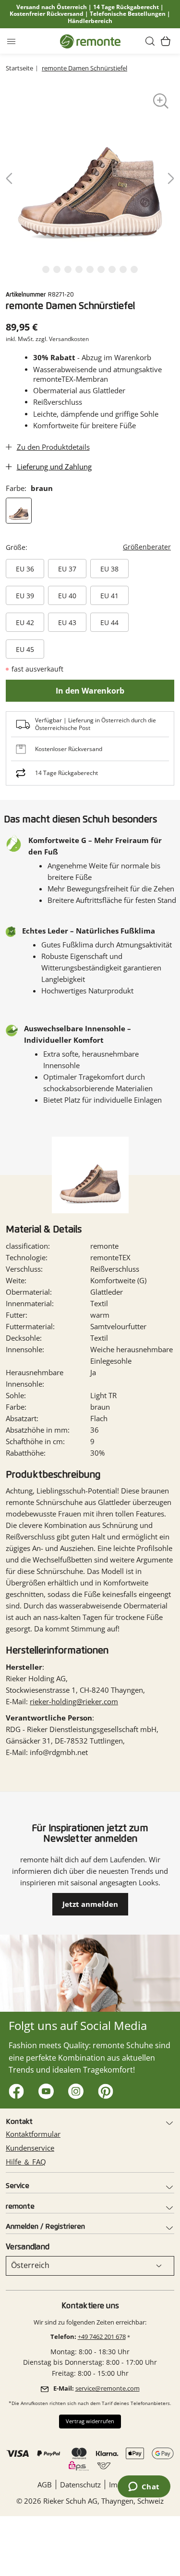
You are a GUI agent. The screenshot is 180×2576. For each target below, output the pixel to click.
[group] (90, 599)
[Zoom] (161, 101)
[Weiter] (170, 179)
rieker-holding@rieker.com (74, 1701)
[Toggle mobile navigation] (11, 41)
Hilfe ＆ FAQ (26, 2162)
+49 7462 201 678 (102, 2337)
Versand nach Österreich (52, 7)
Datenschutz (80, 2485)
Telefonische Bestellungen (128, 14)
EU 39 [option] (25, 596)
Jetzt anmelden (90, 1904)
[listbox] (88, 611)
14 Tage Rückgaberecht (126, 7)
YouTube (44, 2089)
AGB (45, 2485)
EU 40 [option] (67, 596)
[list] (90, 172)
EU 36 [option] (25, 569)
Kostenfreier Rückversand (47, 14)
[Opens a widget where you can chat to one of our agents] (144, 2487)
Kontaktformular (33, 2134)
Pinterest (103, 2089)
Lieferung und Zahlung (54, 467)
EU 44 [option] (109, 622)
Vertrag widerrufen (90, 2421)
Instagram (74, 2089)
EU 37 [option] (67, 569)
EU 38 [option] (109, 569)
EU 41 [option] (109, 596)
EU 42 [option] (25, 622)
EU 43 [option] (67, 622)
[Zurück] (10, 179)
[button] (150, 41)
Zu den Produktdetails (53, 447)
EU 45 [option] (25, 649)
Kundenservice (30, 2148)
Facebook (14, 2089)
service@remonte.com (108, 2388)
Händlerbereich (90, 21)
